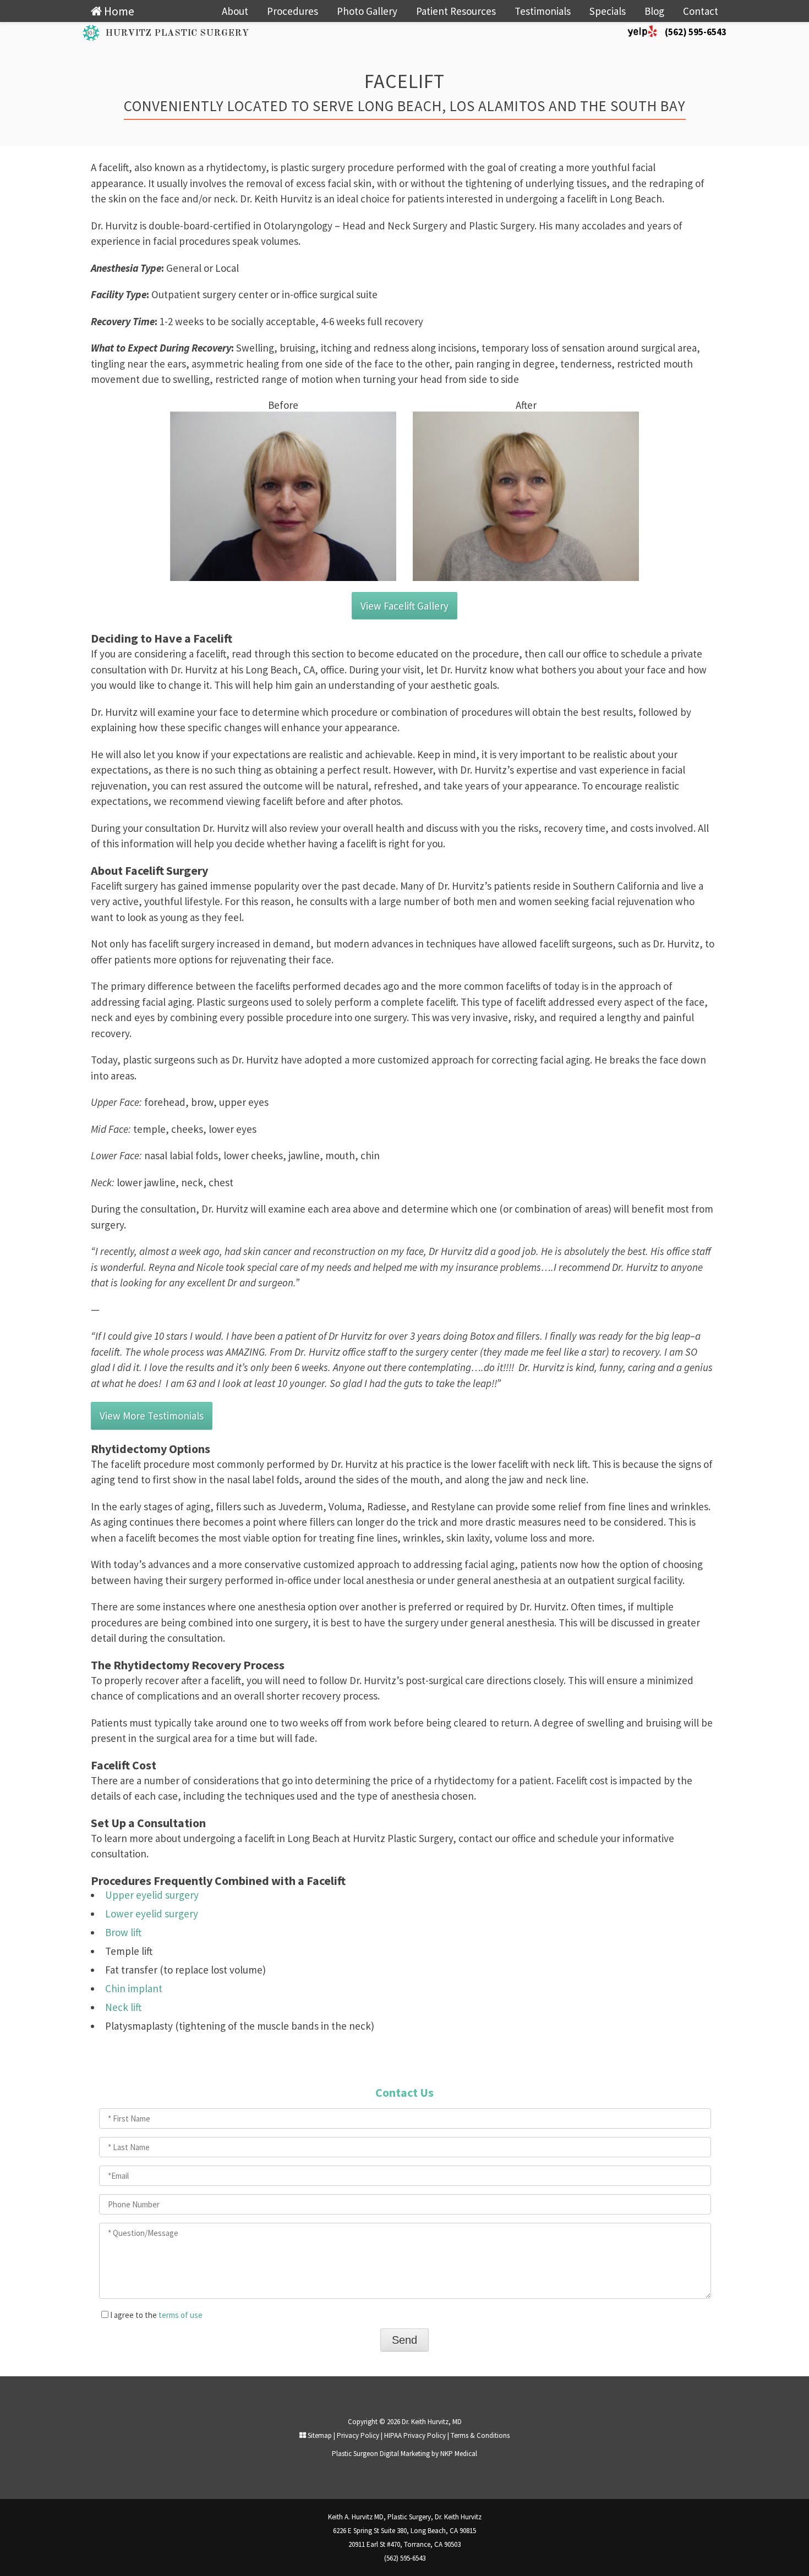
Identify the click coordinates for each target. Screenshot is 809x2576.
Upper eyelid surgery (152, 1895)
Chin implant (134, 1988)
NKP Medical (459, 2454)
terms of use (181, 2315)
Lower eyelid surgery (152, 1914)
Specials (608, 11)
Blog (654, 11)
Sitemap (319, 2435)
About (235, 11)
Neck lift (123, 2007)
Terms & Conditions (480, 2435)
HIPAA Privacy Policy (415, 2435)
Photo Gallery (367, 11)
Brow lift (123, 1932)
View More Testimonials (152, 1416)
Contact (701, 11)
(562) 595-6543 (696, 32)
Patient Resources (456, 11)
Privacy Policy (358, 2435)
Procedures (293, 11)
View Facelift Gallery (404, 606)
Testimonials (543, 11)
